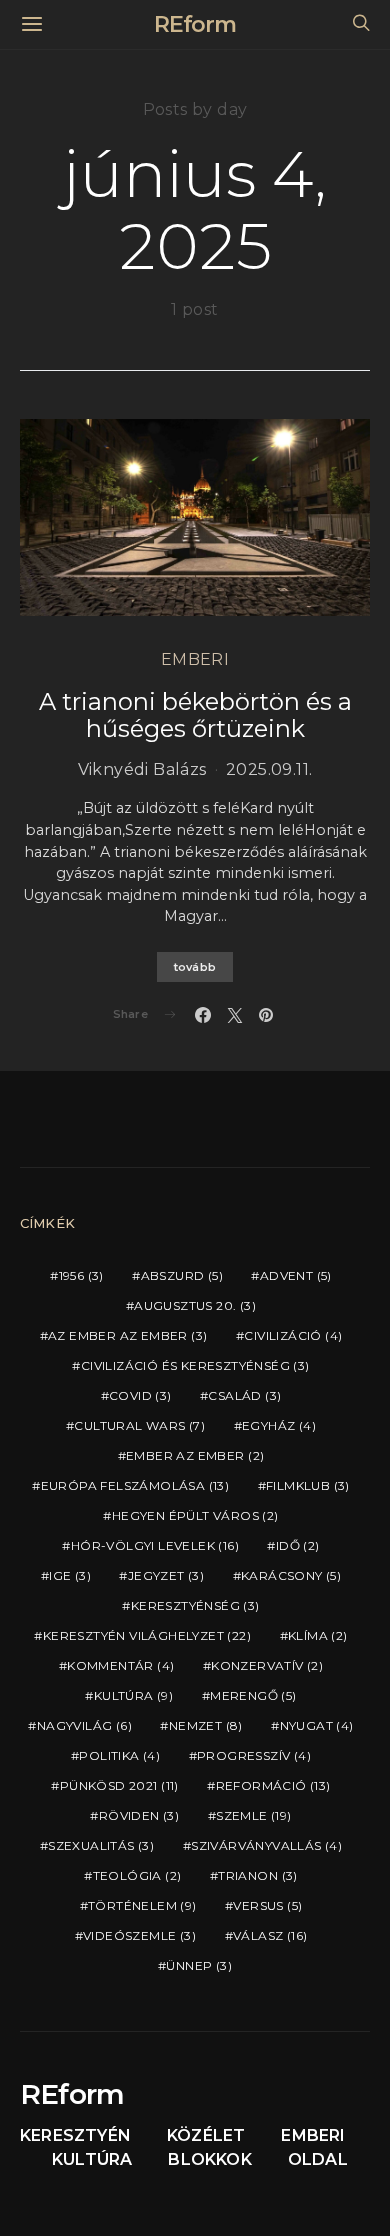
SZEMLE (253, 1815)
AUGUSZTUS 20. (195, 1305)
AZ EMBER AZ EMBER (127, 1335)
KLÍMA (318, 1635)
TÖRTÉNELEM (142, 1905)
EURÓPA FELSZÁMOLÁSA (135, 1485)
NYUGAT (317, 1725)
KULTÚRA (133, 1695)
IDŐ (298, 1545)
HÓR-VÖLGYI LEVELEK (155, 1545)
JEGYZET (166, 1575)
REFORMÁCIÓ (273, 1785)
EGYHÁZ (279, 1425)
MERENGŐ (253, 1695)
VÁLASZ (270, 1935)
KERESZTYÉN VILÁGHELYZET (147, 1635)
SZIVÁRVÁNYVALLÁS (266, 1845)
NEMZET (206, 1725)
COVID (140, 1395)
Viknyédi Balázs (142, 769)
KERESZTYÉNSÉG (195, 1605)
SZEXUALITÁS (101, 1845)
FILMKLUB (308, 1485)
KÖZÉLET (206, 2135)
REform (195, 24)
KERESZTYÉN (75, 2135)
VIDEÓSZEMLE (139, 1935)
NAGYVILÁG (84, 1725)
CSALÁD (244, 1395)
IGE (70, 1575)
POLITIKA (119, 1755)
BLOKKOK (209, 2159)
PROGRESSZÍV (254, 1755)
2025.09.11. (269, 769)
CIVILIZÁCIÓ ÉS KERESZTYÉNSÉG (195, 1365)
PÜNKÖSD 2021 (119, 1785)
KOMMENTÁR (120, 1665)
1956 (81, 1275)
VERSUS (267, 1905)
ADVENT (296, 1275)
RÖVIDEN (139, 1815)
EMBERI (195, 659)
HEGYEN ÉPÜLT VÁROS (195, 1515)
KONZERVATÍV (267, 1665)
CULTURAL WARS (139, 1425)
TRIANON (257, 1875)
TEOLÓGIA (137, 1875)
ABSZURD (182, 1275)
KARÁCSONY (291, 1575)
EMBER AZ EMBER (195, 1455)
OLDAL (318, 2159)
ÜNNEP (199, 1965)
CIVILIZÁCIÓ (293, 1335)
